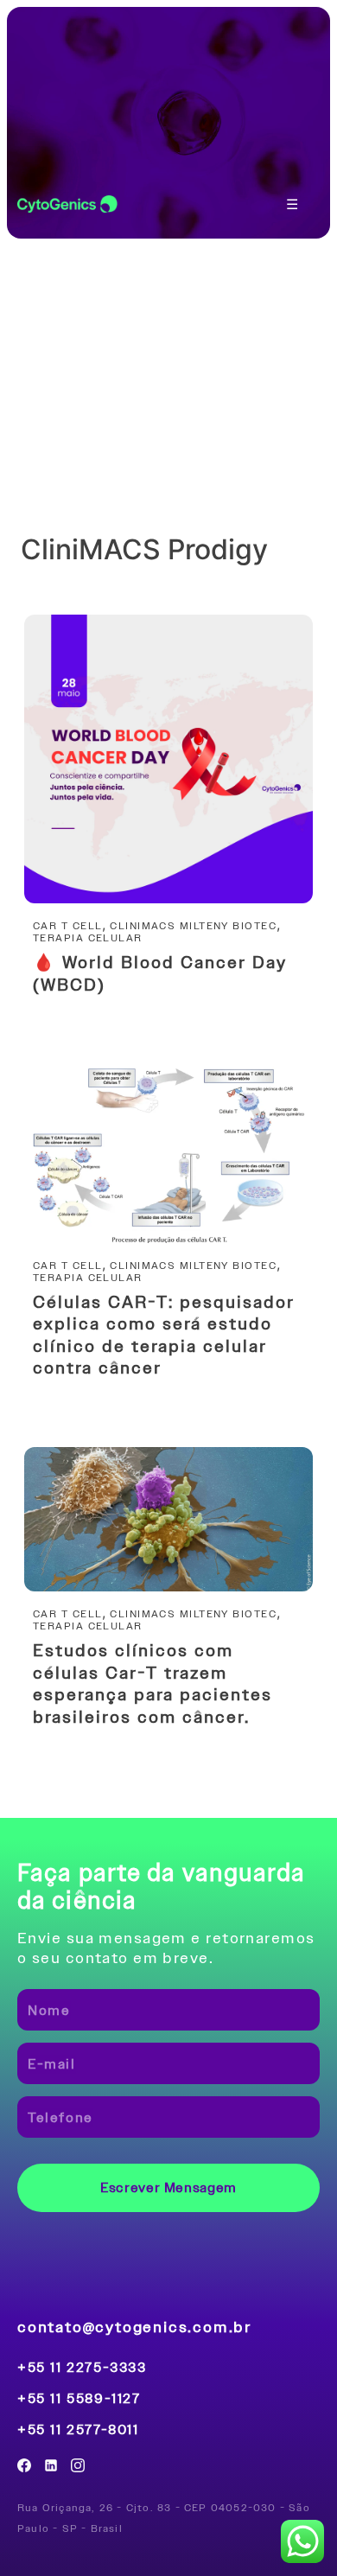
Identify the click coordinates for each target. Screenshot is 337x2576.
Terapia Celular (88, 938)
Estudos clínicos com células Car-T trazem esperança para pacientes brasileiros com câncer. (153, 1683)
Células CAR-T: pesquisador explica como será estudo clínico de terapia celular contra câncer (164, 1335)
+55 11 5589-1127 (79, 2399)
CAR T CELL (67, 926)
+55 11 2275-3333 (82, 2368)
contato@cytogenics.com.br (134, 2327)
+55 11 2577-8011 (78, 2430)
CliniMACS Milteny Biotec (193, 926)
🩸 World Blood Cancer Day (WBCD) (160, 973)
